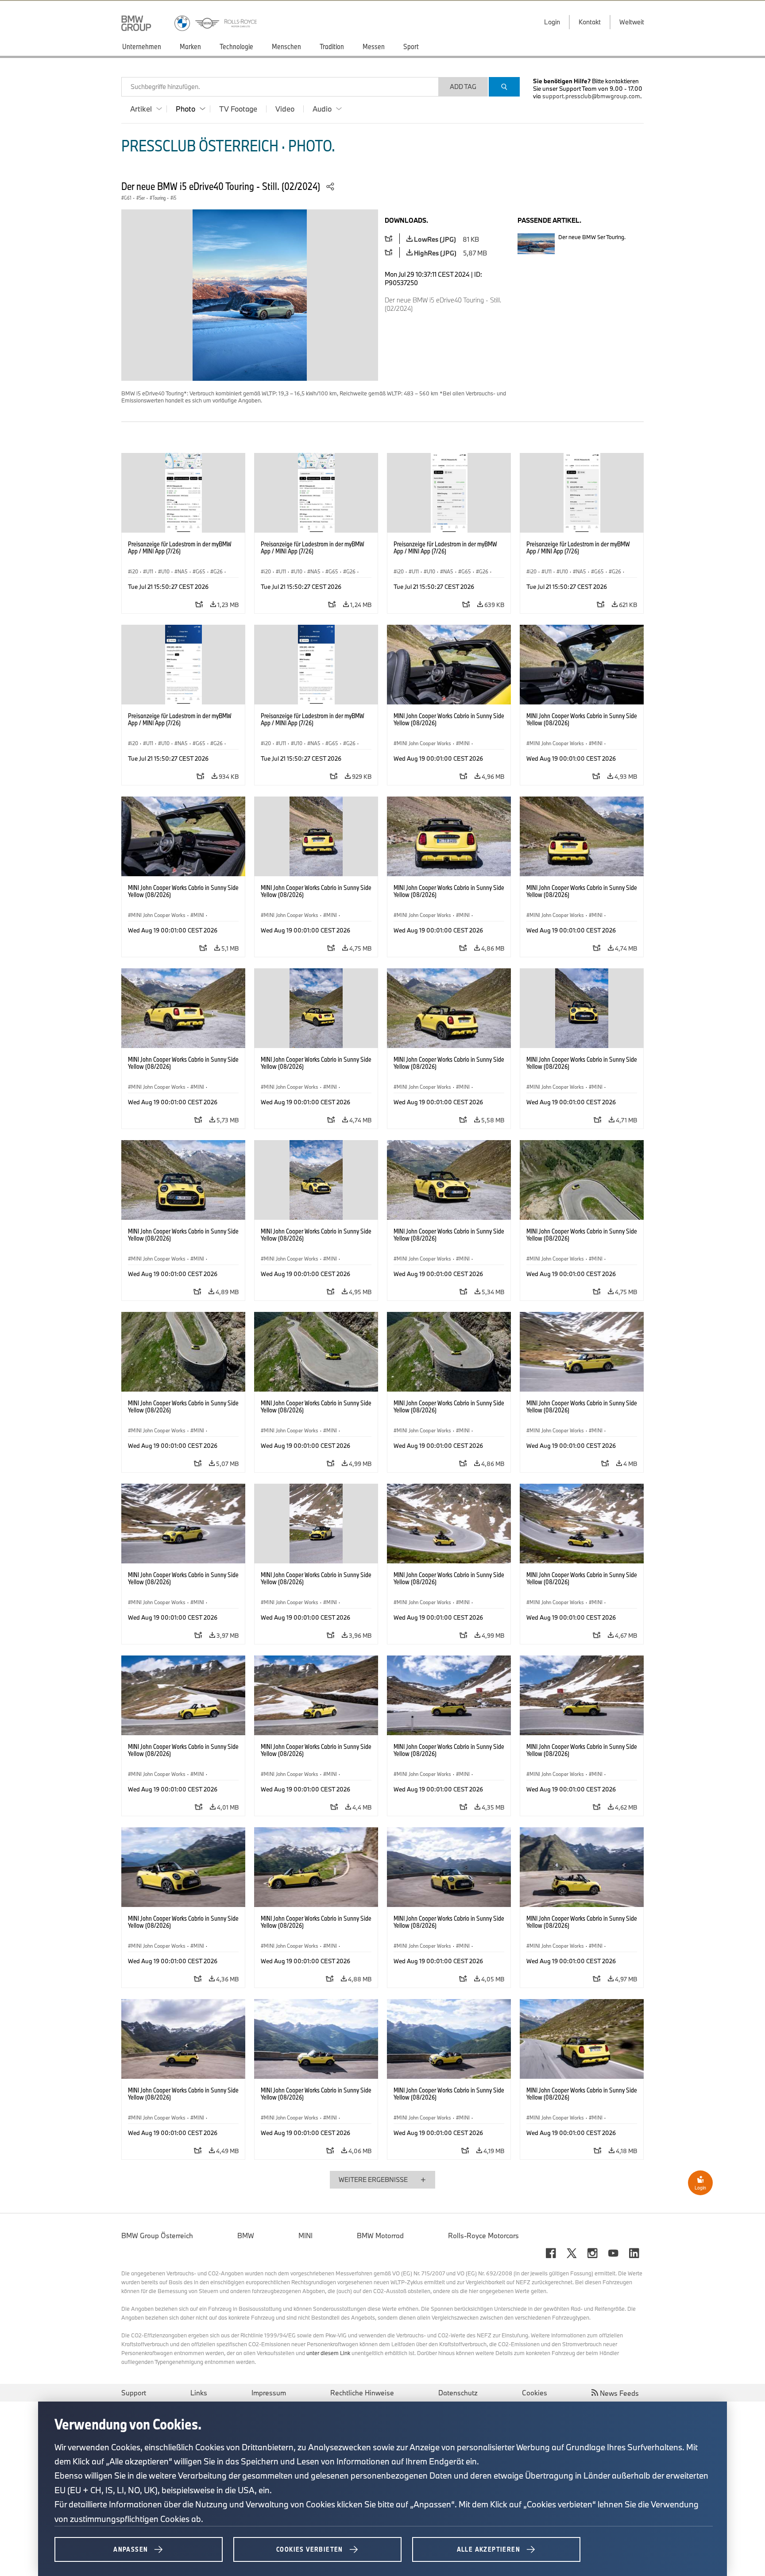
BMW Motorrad (380, 2236)
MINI (305, 2236)
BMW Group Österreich (157, 2236)
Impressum (269, 2393)
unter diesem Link (328, 2353)
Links (199, 2393)
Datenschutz (458, 2393)
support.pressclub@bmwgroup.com (591, 96)
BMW (246, 2236)
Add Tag (463, 87)
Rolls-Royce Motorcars (483, 2236)
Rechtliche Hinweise (362, 2393)
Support (134, 2393)
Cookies (535, 2393)
